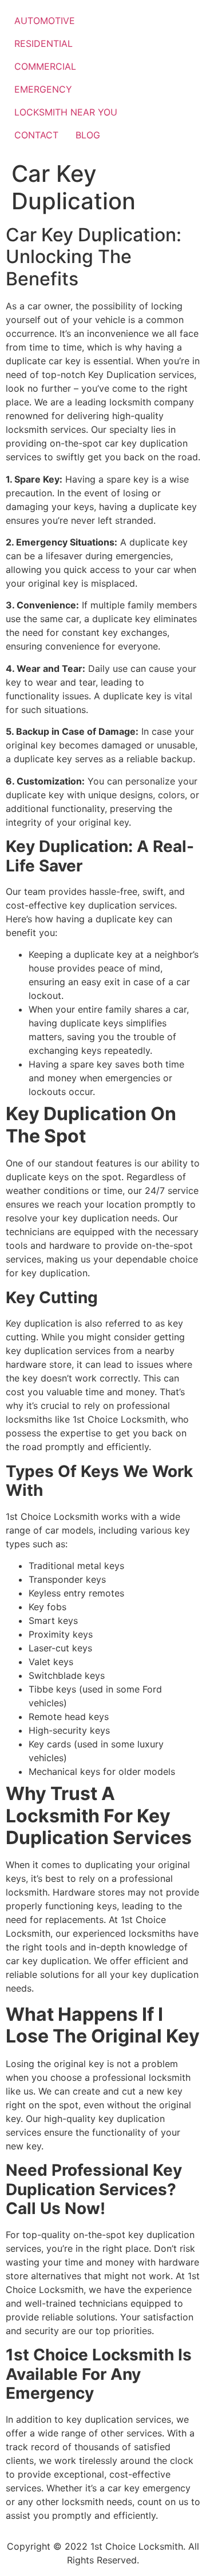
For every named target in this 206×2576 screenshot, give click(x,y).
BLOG (88, 135)
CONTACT (36, 135)
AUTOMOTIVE (45, 21)
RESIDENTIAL (43, 43)
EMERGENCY (43, 89)
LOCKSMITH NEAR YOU (66, 112)
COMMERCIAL (45, 66)
